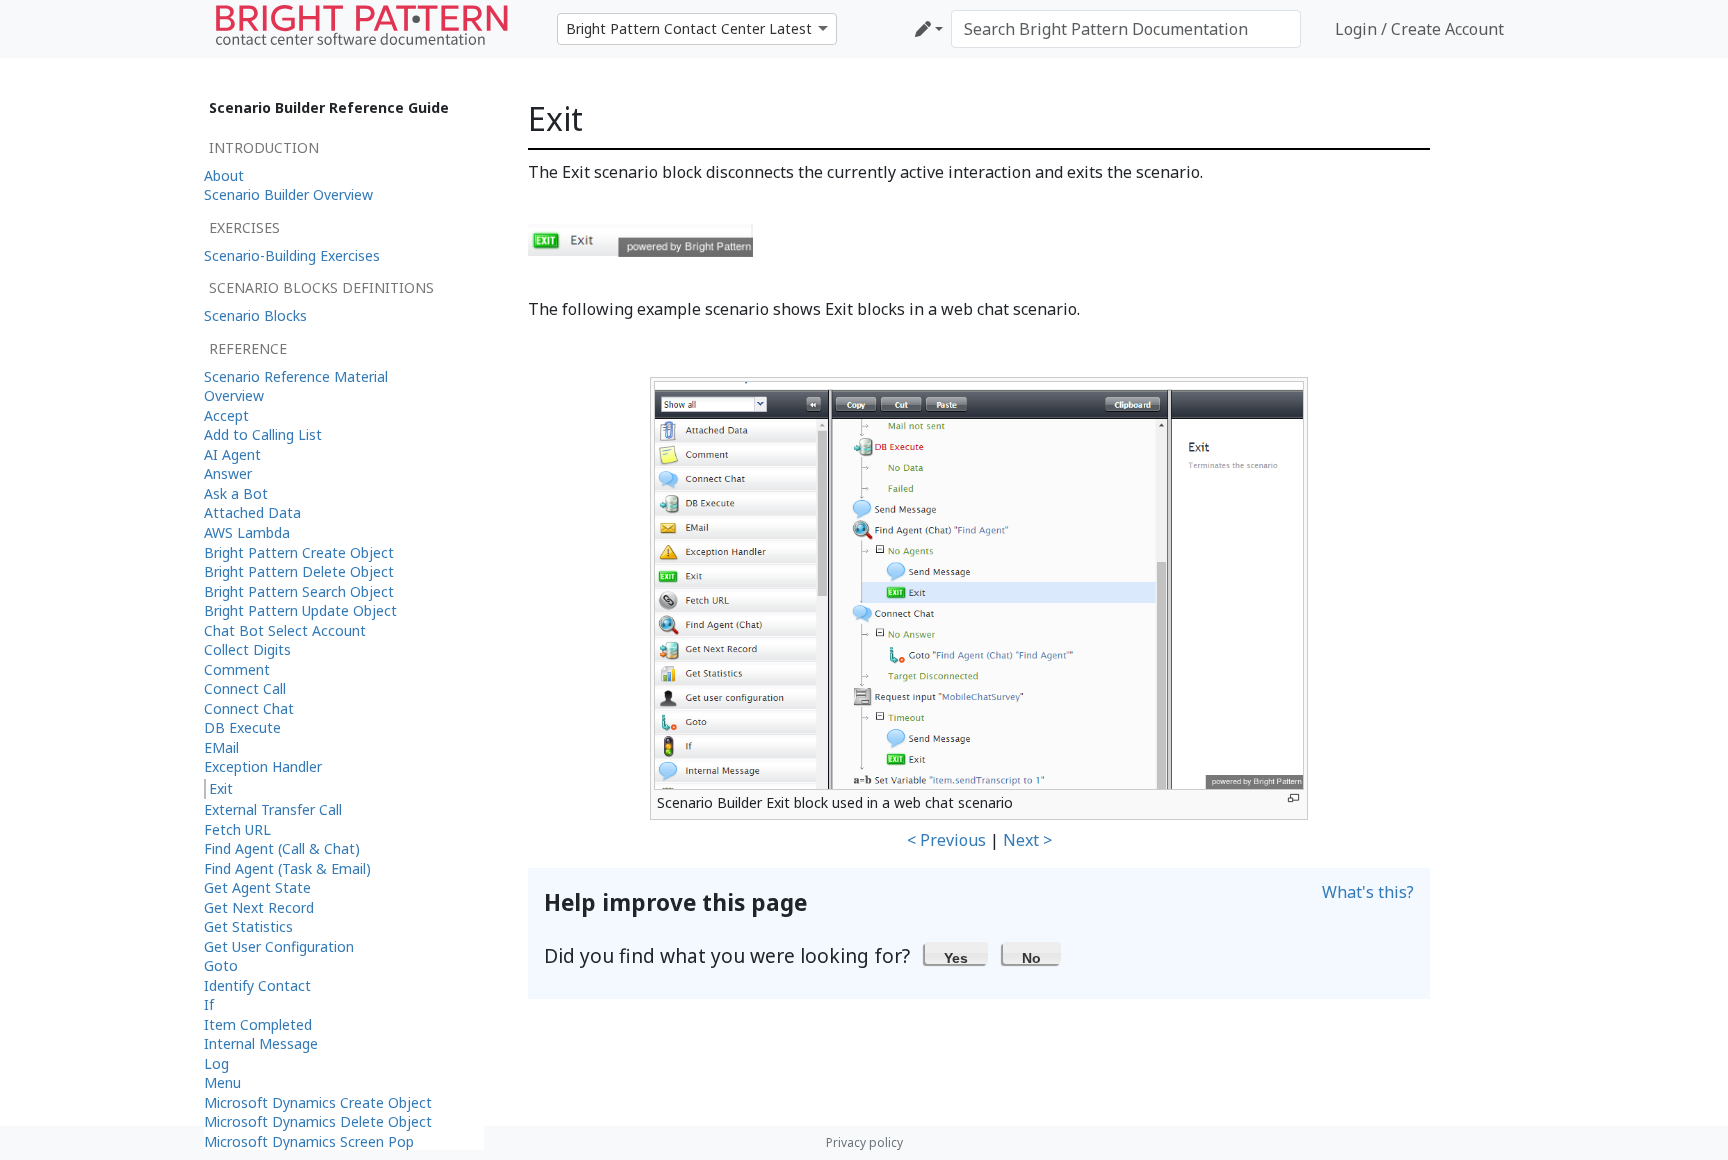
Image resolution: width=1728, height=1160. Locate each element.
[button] (956, 953)
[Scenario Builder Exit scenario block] (640, 239)
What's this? (1368, 892)
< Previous (946, 840)
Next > (1027, 840)
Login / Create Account (1419, 29)
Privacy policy (864, 1142)
